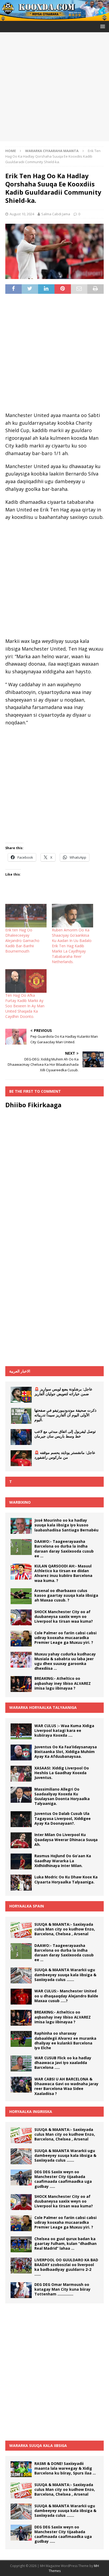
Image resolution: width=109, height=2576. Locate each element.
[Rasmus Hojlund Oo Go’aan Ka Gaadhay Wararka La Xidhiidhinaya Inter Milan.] (21, 1861)
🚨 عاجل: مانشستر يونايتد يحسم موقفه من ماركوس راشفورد (65, 1455)
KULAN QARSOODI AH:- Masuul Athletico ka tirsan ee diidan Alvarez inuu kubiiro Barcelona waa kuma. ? (63, 1573)
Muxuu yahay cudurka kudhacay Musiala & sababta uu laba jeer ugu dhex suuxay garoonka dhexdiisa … (65, 1661)
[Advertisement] (54, 87)
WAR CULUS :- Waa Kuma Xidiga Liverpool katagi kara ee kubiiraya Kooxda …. (64, 1730)
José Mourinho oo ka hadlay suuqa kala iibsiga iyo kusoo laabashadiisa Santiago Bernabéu (66, 1525)
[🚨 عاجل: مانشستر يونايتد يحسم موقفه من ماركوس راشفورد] (21, 1458)
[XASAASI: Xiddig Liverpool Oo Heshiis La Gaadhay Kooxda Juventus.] (21, 1774)
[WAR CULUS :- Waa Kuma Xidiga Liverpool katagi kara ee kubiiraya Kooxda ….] (21, 1731)
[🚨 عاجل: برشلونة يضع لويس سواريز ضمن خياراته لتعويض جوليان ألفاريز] (21, 1395)
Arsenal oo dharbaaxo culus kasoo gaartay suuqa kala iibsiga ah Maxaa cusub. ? (66, 1595)
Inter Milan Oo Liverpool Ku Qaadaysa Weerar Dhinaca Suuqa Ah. (66, 1839)
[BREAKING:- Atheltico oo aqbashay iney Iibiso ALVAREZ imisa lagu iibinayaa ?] (21, 1684)
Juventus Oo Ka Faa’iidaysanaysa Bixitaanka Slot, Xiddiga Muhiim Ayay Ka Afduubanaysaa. (66, 1752)
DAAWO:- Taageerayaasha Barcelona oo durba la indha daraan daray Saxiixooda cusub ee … (64, 1549)
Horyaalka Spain (27, 1906)
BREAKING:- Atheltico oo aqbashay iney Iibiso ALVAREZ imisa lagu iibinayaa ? (63, 1683)
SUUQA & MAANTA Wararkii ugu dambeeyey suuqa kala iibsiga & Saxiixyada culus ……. (65, 1975)
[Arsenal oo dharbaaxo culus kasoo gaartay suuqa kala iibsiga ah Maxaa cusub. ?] (21, 1596)
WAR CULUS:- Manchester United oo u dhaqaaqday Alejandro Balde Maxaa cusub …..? (66, 1996)
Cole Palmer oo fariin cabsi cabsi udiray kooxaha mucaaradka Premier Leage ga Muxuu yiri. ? (65, 1638)
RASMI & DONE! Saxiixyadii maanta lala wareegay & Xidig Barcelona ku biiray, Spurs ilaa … (65, 2468)
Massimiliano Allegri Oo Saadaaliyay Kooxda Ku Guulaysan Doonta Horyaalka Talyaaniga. (62, 1796)
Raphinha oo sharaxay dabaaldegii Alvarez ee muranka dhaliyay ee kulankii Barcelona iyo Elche (65, 2040)
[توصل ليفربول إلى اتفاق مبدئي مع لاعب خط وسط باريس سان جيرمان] (21, 1437)
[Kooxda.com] (54, 18)
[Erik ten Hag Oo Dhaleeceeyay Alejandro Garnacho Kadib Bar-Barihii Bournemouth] (26, 916)
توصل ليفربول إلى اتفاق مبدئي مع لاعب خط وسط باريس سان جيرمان (65, 1434)
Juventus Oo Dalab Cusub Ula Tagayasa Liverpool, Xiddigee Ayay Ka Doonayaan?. (63, 1818)
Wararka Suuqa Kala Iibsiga (38, 2445)
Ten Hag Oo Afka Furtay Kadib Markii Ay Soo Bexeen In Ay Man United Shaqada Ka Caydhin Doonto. (25, 1006)
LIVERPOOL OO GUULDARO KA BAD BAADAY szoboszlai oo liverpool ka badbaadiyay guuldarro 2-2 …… (66, 2267)
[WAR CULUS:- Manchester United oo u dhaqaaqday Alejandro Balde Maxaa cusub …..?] (21, 1997)
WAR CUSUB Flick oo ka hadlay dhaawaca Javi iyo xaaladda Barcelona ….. (63, 2063)
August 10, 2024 (22, 214)
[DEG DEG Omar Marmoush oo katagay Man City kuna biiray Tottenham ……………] (21, 2290)
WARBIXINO (20, 1502)
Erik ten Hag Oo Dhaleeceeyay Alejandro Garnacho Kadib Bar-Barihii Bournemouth (22, 941)
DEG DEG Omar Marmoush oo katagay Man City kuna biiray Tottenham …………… (62, 2289)
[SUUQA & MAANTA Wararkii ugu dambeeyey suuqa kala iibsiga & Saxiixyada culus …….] (21, 1975)
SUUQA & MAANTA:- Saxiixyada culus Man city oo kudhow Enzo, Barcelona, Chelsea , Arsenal (65, 1929)
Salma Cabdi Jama (56, 214)
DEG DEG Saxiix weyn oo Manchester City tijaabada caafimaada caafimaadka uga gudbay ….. (63, 2179)
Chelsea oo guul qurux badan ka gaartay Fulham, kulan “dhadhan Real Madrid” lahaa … (65, 2243)
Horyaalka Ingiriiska (31, 2111)
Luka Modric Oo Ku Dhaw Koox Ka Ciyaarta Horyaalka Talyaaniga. (66, 1879)
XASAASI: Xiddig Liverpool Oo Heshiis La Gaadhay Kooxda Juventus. (62, 1773)
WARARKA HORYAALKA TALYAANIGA (43, 1707)
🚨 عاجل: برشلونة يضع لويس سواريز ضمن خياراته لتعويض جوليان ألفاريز (63, 1391)
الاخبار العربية (20, 1371)
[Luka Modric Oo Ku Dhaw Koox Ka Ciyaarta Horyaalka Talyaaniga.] (21, 1883)
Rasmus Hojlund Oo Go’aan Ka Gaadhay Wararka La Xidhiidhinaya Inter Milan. (63, 1861)
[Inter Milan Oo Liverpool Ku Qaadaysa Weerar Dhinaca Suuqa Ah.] (21, 1840)
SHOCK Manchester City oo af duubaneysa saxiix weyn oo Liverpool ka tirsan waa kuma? (64, 1616)
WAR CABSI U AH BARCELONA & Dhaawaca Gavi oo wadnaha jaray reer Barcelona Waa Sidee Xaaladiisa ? (66, 2086)
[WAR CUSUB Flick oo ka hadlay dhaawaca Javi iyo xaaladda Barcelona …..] (21, 2063)
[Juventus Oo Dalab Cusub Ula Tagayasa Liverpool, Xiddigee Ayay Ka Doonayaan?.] (21, 1819)
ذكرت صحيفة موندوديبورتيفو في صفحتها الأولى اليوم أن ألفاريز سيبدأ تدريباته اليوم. (65, 1415)
